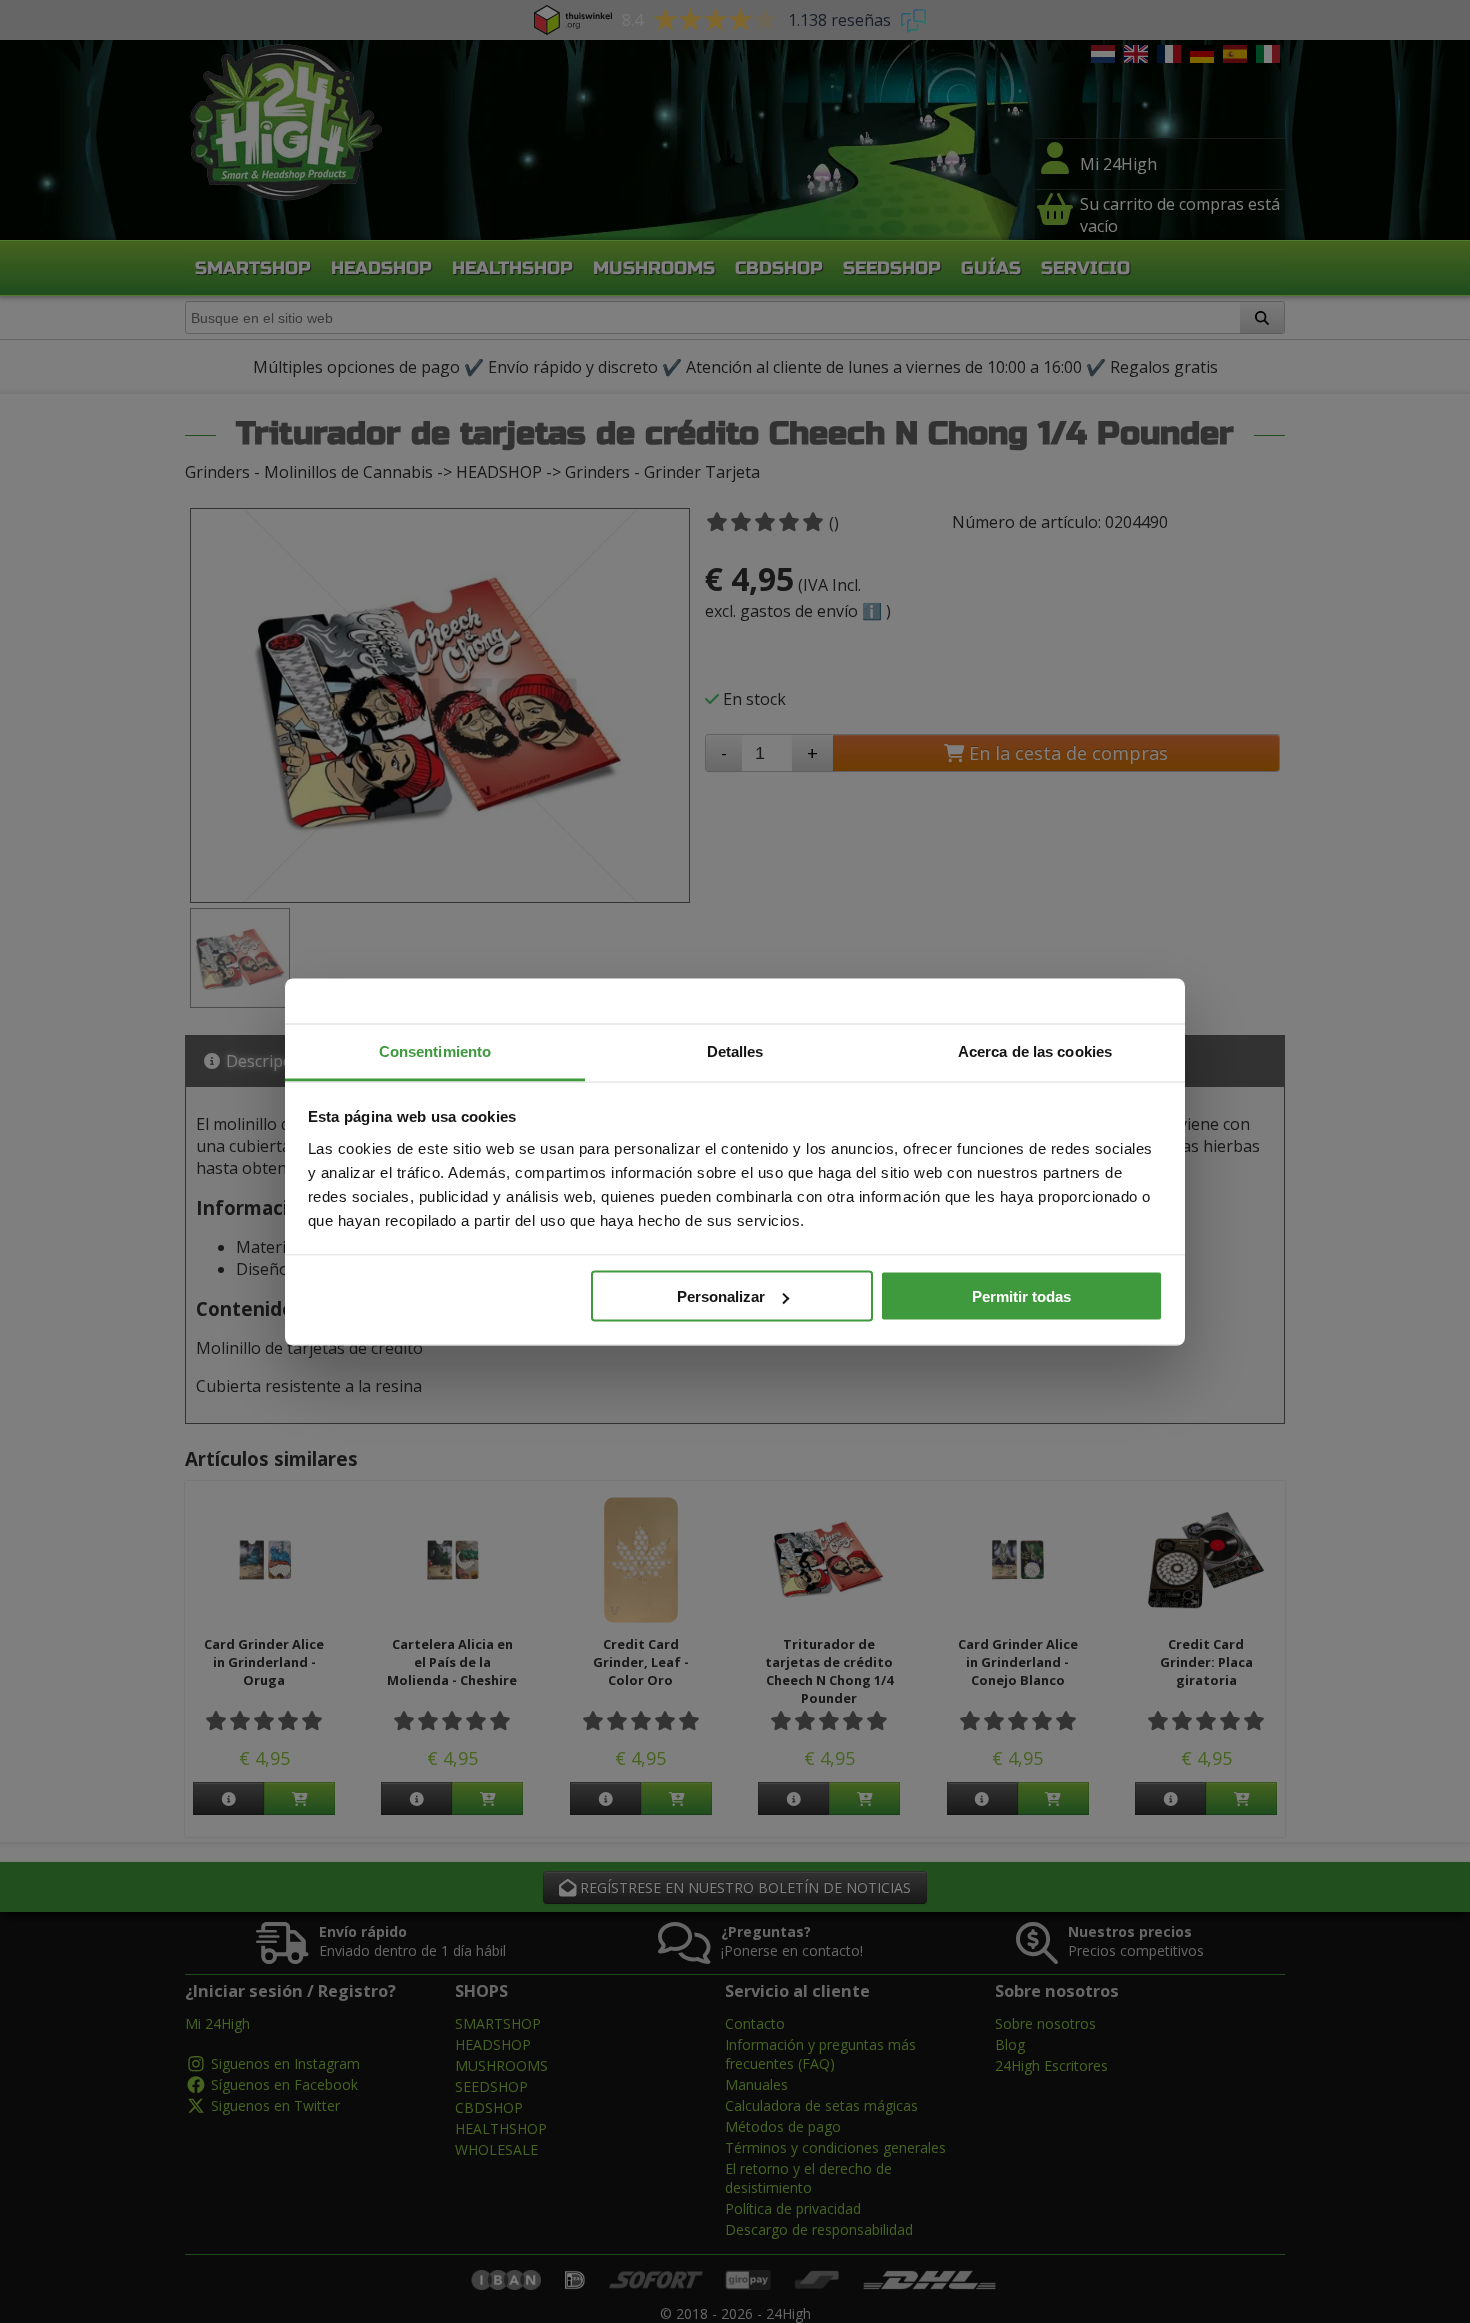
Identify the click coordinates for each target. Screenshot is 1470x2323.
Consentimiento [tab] (435, 1050)
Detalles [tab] (735, 1050)
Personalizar (721, 1296)
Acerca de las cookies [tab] (1035, 1050)
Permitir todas (1021, 1296)
